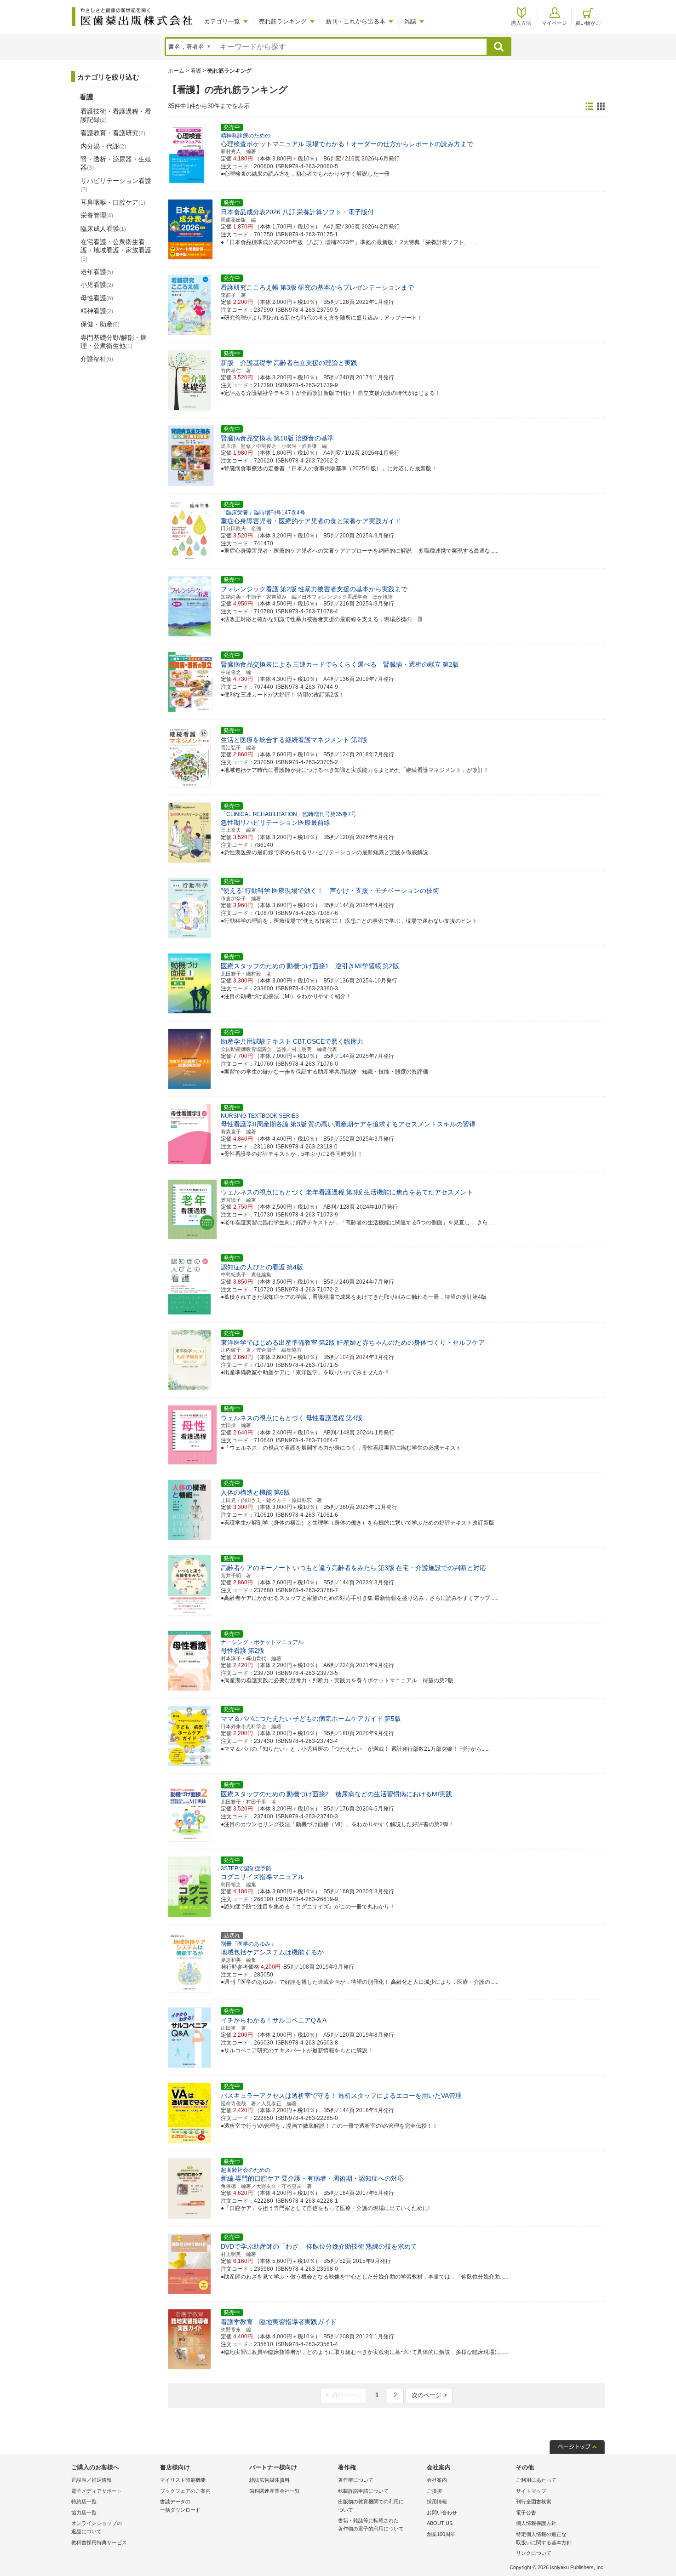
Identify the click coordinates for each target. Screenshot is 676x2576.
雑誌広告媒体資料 (269, 2480)
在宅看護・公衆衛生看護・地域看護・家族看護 (116, 250)
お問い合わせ (442, 2513)
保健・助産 (100, 324)
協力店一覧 (84, 2513)
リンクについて (534, 2553)
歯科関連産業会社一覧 (275, 2491)
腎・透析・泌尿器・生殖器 (116, 163)
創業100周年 (441, 2534)
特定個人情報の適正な (544, 2538)
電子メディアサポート (97, 2491)
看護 (196, 71)
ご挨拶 (434, 2491)
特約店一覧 (84, 2502)
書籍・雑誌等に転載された (371, 2525)
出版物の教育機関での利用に (371, 2506)
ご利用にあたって (536, 2480)
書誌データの (180, 2506)
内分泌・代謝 (103, 146)
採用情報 (437, 2502)
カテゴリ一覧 (222, 21)
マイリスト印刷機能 (183, 2480)
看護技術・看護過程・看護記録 (116, 115)
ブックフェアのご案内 (185, 2491)
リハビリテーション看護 (116, 185)
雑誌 (410, 21)
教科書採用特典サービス (99, 2542)
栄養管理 (97, 215)
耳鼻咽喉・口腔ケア (113, 202)
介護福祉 (97, 359)
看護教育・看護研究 (113, 133)
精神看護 (97, 311)
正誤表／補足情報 (92, 2480)
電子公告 (526, 2513)
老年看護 (97, 272)
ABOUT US (440, 2523)
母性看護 (97, 298)
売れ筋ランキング (283, 21)
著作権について (356, 2480)
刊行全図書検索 (534, 2502)
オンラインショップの (97, 2527)
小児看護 (97, 285)
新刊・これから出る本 (355, 21)
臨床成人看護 (103, 228)
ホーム (176, 71)
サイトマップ (531, 2491)
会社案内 (437, 2480)
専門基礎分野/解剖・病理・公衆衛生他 (114, 342)
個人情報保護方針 (536, 2523)
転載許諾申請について (363, 2491)
